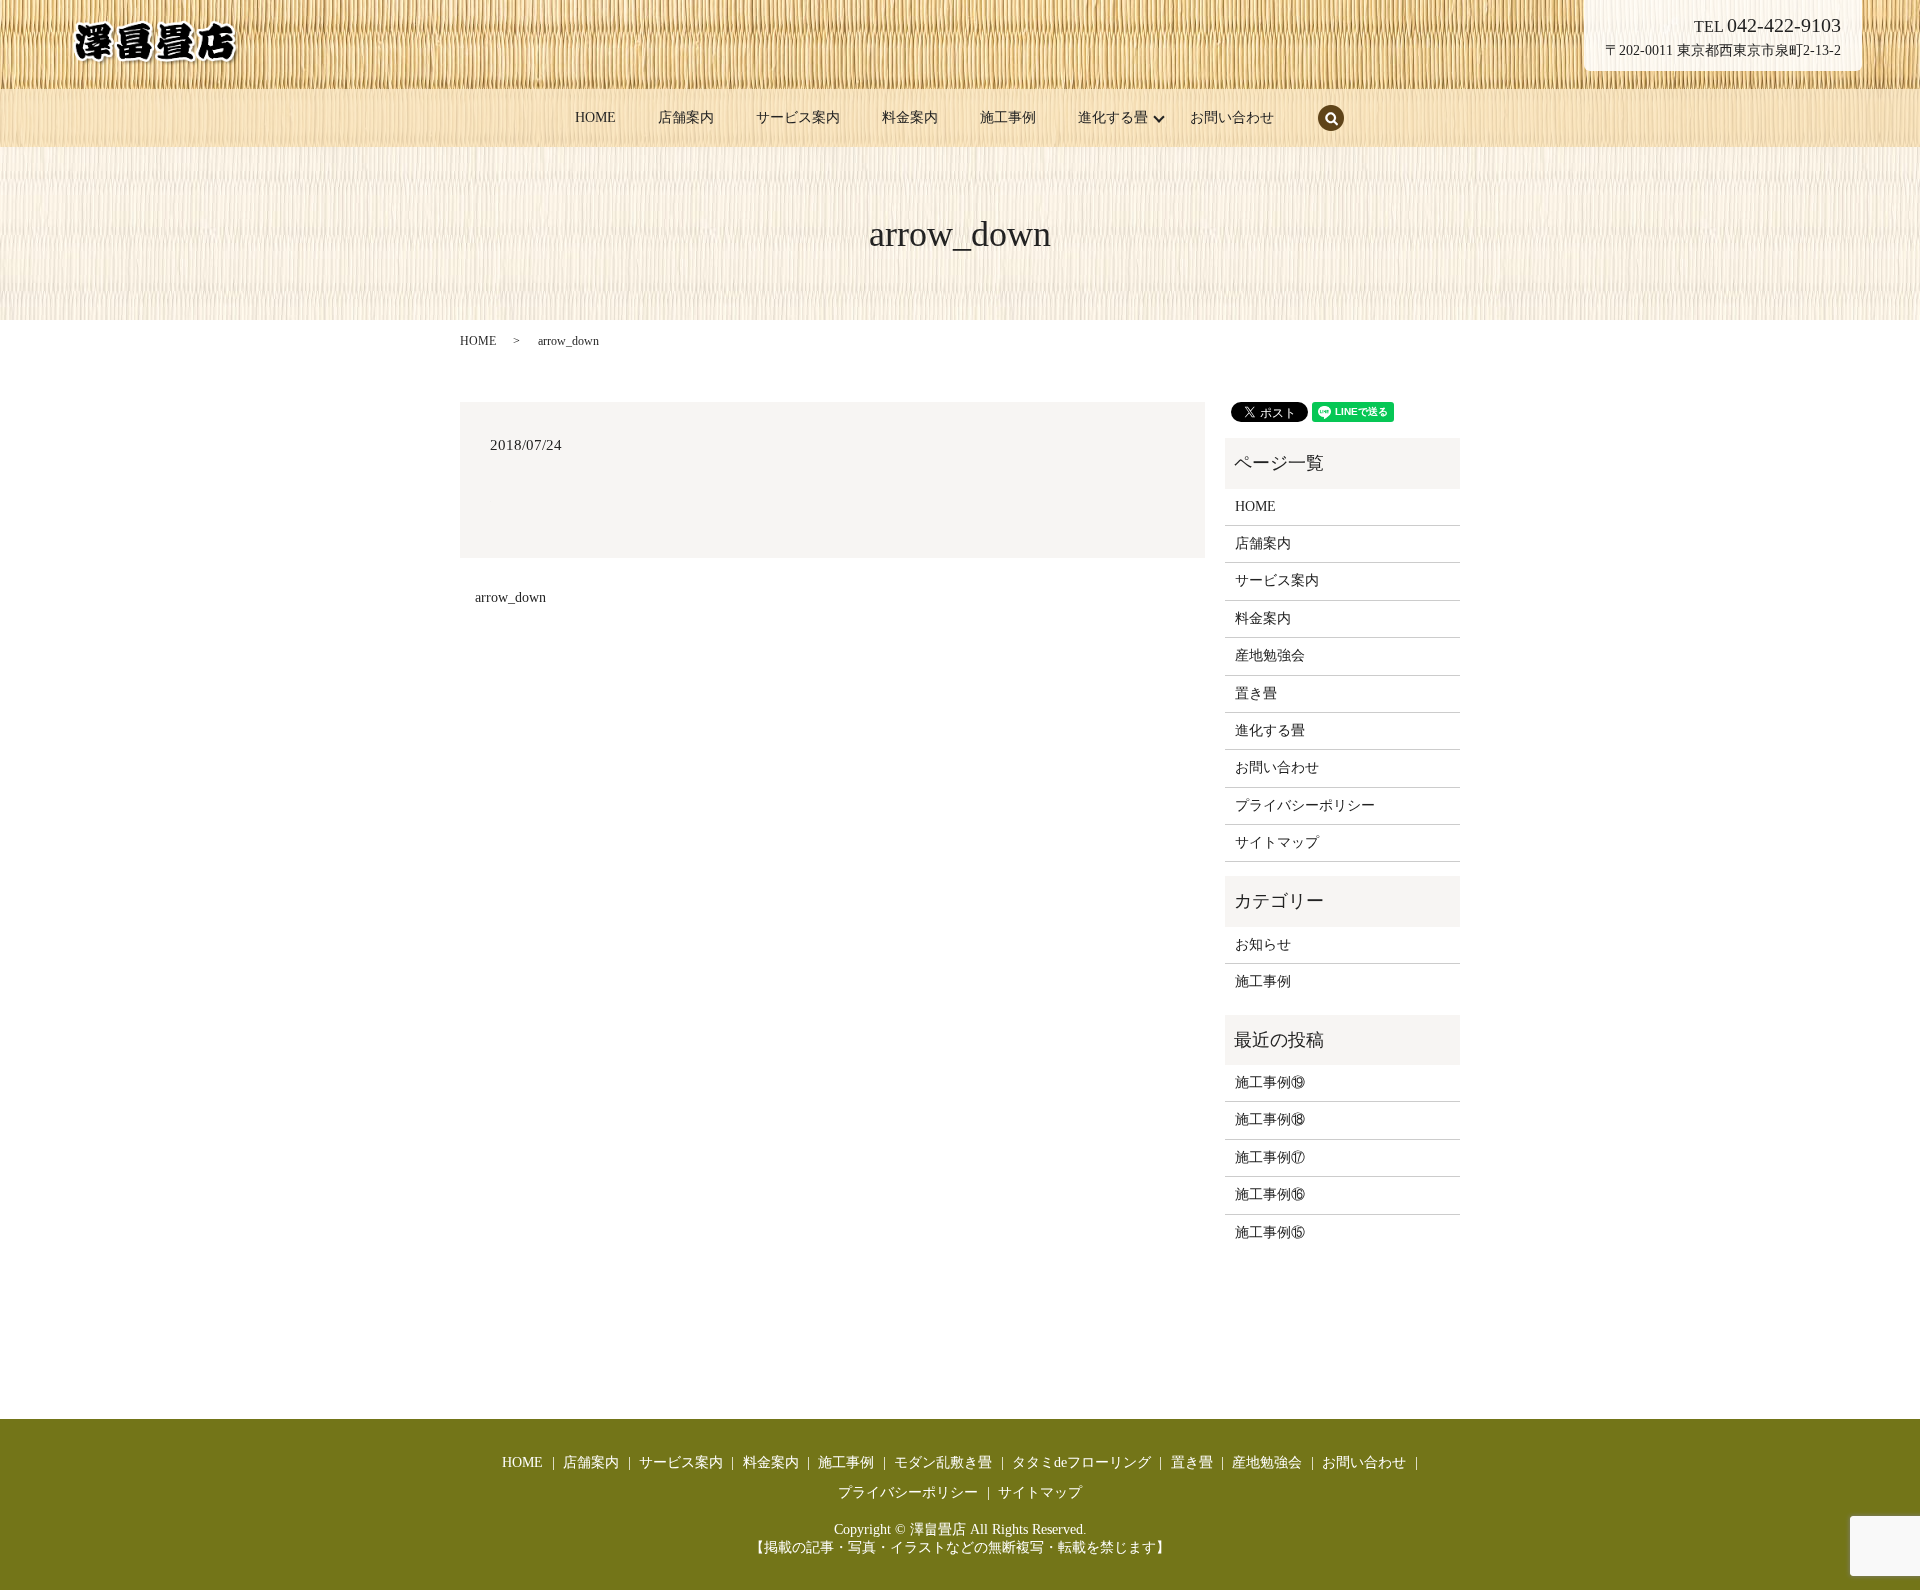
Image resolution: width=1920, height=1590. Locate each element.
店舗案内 (686, 117)
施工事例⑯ (1270, 1194)
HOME (595, 117)
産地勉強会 (1270, 655)
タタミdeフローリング (1081, 1462)
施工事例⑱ (1270, 1119)
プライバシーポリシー (1305, 805)
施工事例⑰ (1270, 1157)
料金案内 (910, 117)
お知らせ (1263, 944)
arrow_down (510, 597)
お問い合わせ (1232, 117)
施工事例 (1008, 117)
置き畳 (1256, 693)
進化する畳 (1113, 117)
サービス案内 (798, 117)
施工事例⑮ (1270, 1232)
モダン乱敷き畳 (943, 1462)
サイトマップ (1277, 842)
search (1331, 118)
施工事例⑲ (1270, 1082)
